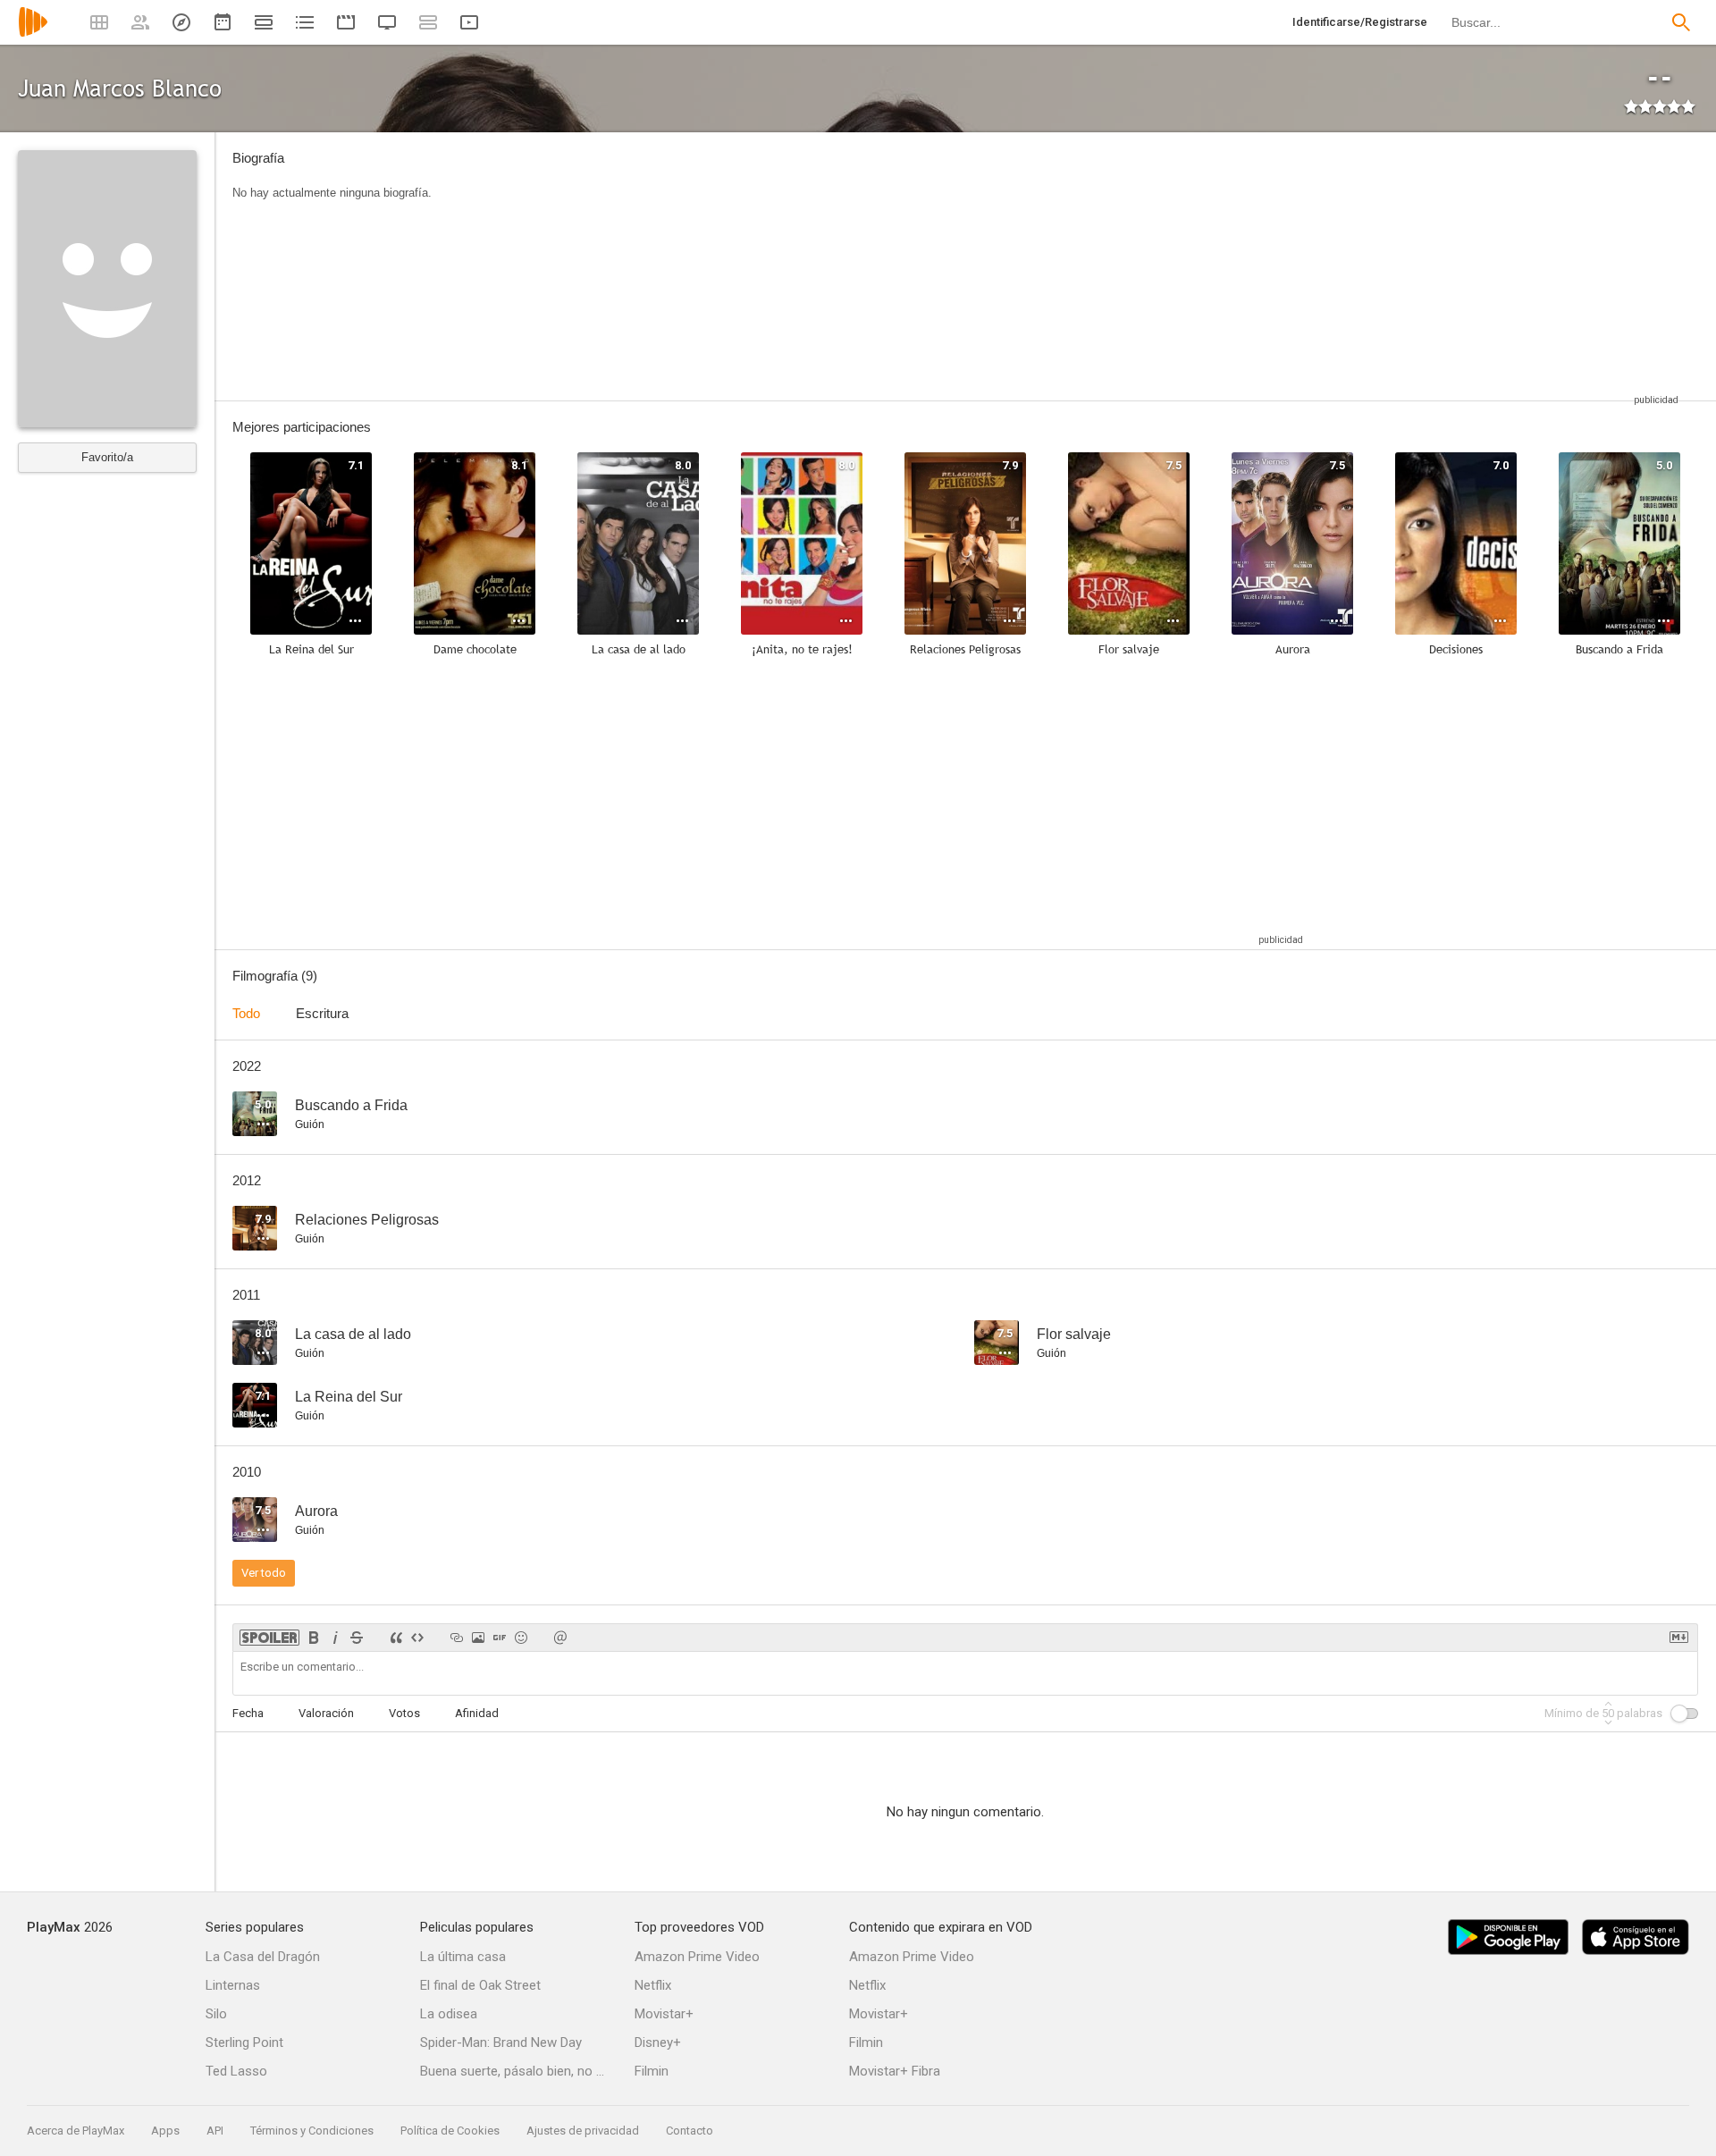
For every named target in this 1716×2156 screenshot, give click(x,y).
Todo (246, 1013)
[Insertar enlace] (457, 1638)
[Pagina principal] (33, 34)
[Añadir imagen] (478, 1638)
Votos (404, 1713)
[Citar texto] (396, 1638)
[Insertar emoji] (521, 1638)
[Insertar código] (417, 1638)
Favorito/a (107, 457)
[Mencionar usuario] (560, 1638)
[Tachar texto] (357, 1638)
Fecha (248, 1713)
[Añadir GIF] (500, 1638)
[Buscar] (1681, 22)
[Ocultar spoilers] (269, 1638)
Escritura (322, 1013)
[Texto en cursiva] (335, 1638)
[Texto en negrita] (314, 1638)
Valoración (326, 1713)
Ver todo (264, 1573)
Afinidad (477, 1713)
